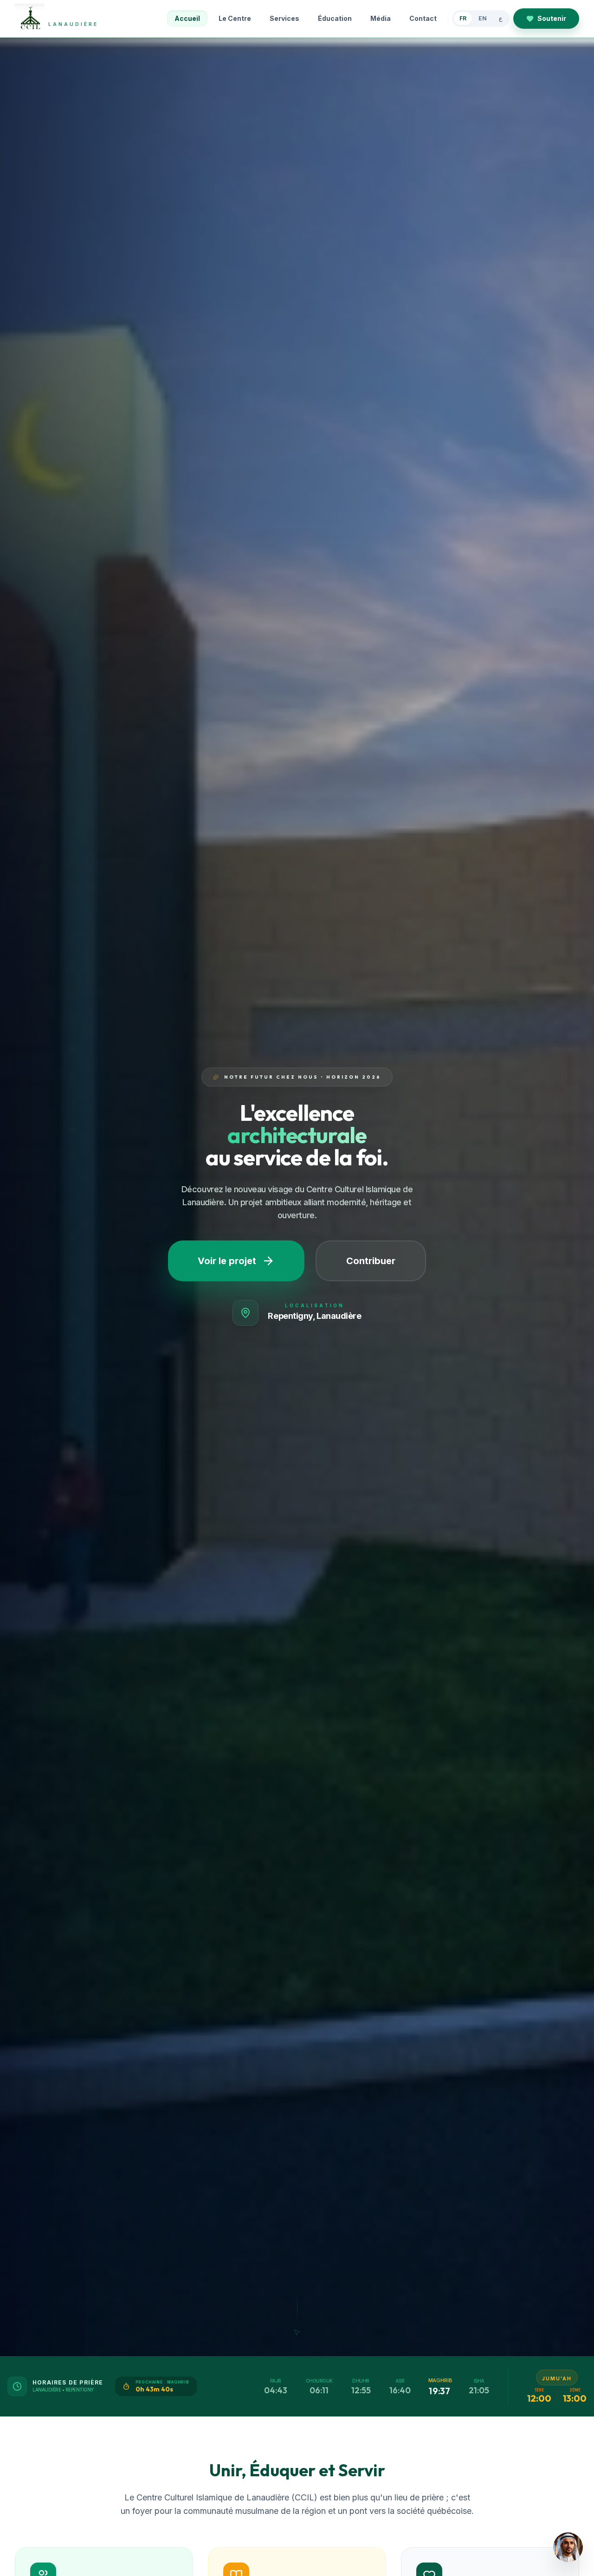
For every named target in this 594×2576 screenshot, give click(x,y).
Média (381, 18)
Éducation (335, 18)
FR (463, 18)
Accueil (187, 18)
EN (483, 18)
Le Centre (235, 18)
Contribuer (371, 1261)
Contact (423, 18)
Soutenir (552, 18)
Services (284, 18)
